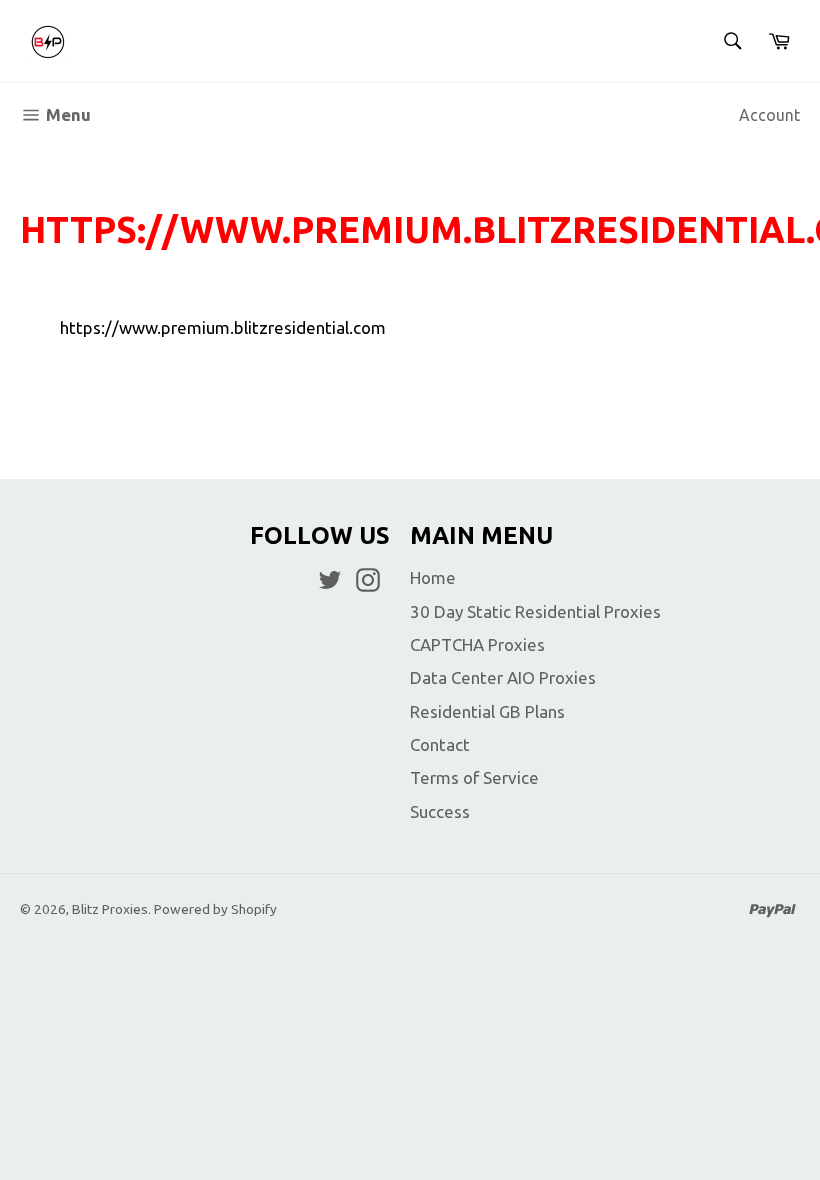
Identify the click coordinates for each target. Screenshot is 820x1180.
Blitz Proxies (110, 909)
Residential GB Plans (487, 711)
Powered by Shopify (215, 909)
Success (440, 811)
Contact (440, 744)
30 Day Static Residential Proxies (535, 611)
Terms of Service (474, 777)
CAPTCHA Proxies (477, 644)
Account (769, 115)
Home (433, 577)
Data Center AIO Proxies (503, 677)
